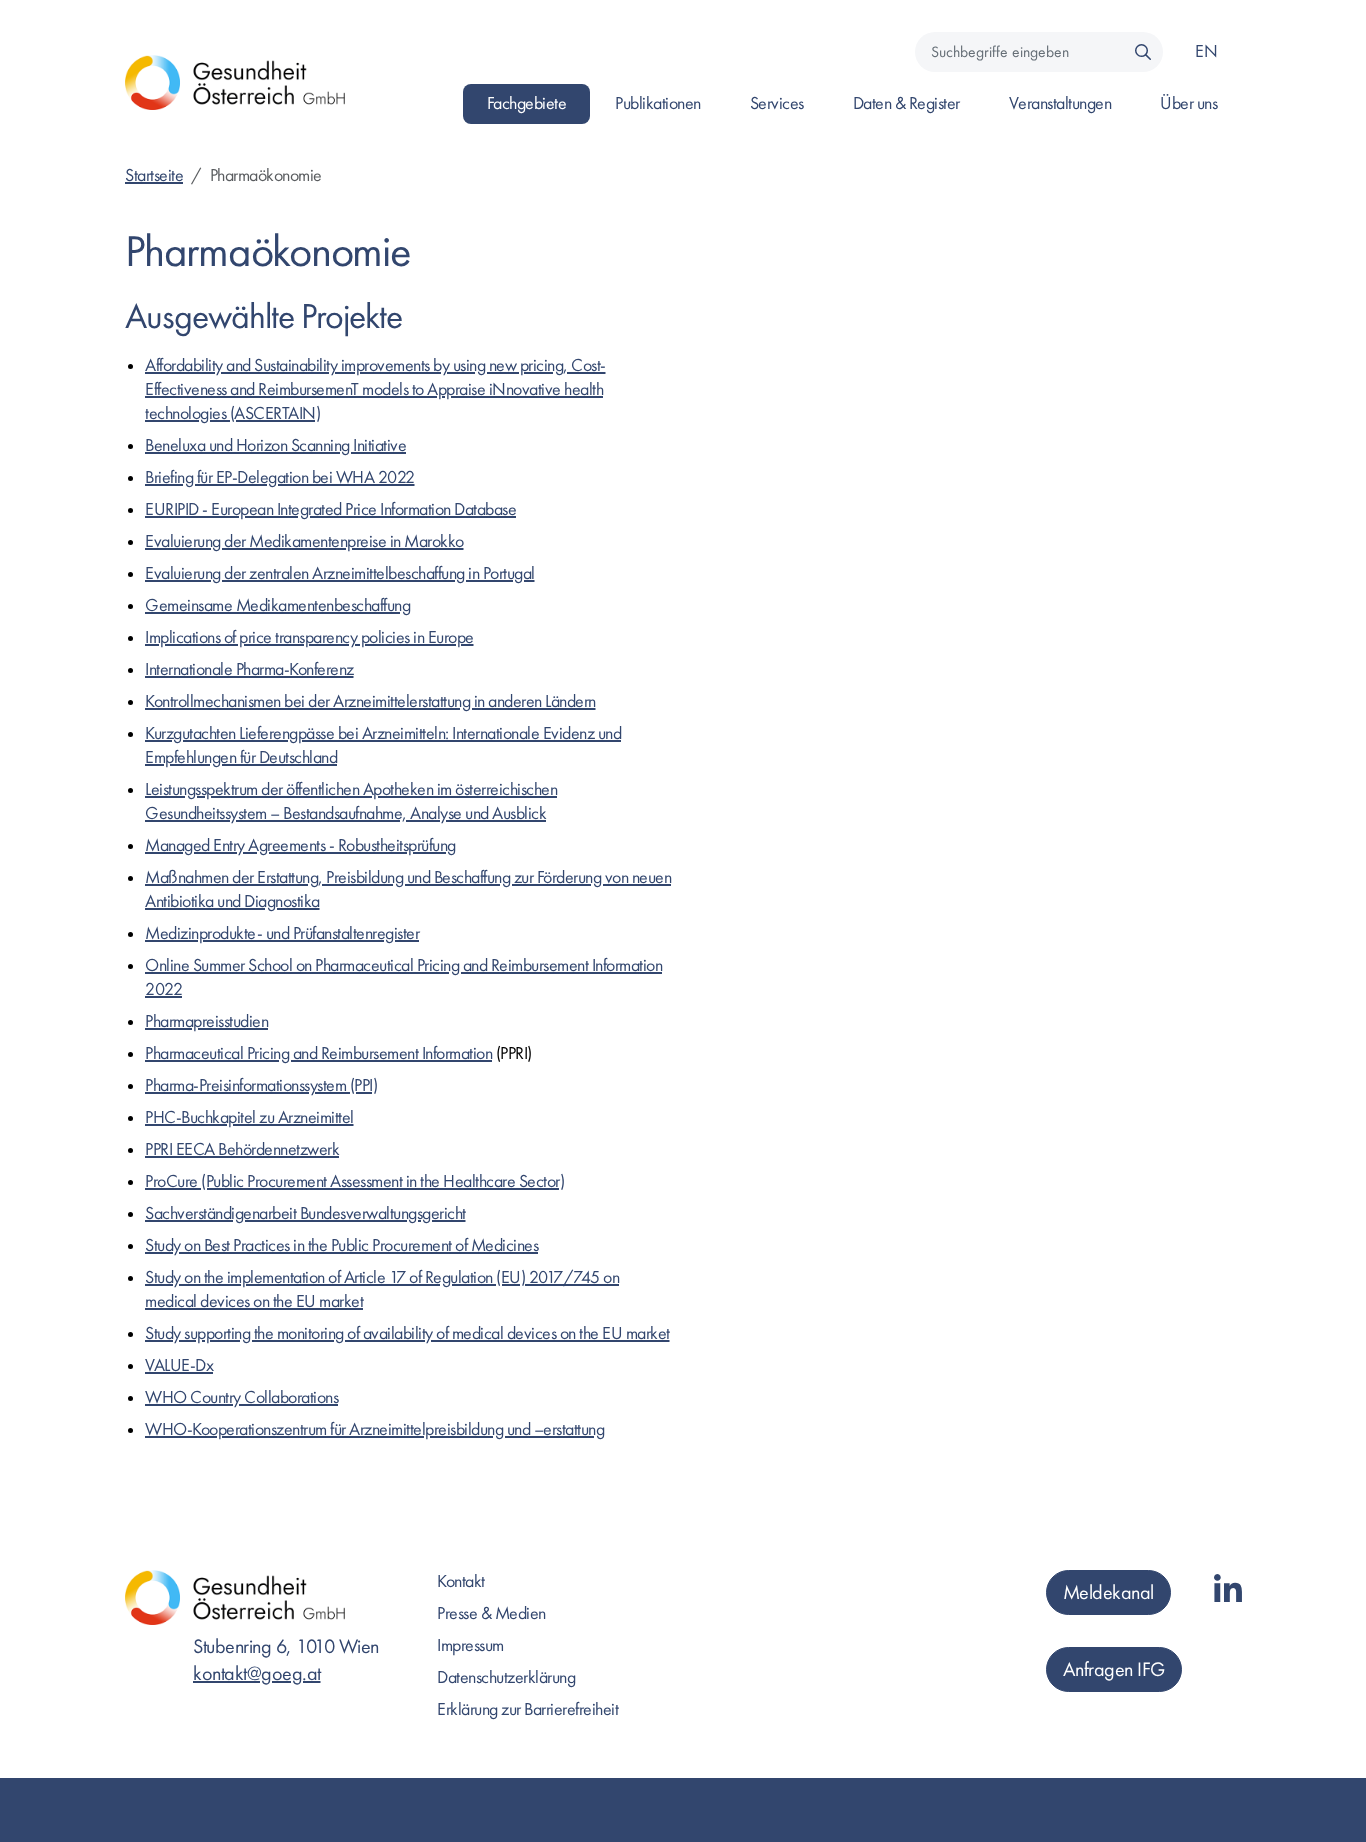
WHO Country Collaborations (241, 1397)
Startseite (154, 175)
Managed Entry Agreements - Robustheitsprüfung (300, 845)
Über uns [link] (1188, 103)
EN (1206, 51)
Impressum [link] (470, 1645)
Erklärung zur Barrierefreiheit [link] (527, 1709)
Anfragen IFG (1114, 1669)
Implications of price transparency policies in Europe (309, 637)
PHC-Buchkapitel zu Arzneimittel (249, 1117)
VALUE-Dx (179, 1365)
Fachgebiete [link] (527, 103)
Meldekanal (1108, 1592)
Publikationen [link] (658, 103)
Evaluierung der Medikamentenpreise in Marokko (304, 541)
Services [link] (777, 103)
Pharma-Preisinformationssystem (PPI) (261, 1085)
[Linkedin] (1228, 1591)
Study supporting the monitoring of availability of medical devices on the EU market (407, 1333)
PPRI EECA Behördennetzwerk (242, 1149)
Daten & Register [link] (906, 103)
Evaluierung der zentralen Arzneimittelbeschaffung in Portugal (340, 573)
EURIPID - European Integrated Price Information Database (330, 509)
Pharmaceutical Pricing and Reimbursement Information (318, 1053)
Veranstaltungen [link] (1060, 103)
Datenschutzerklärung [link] (506, 1677)
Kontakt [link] (461, 1581)
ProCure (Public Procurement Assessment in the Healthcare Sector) (354, 1181)
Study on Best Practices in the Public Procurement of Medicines (341, 1245)
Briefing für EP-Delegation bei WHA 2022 (280, 477)
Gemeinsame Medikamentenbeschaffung (277, 605)
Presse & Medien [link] (491, 1613)
